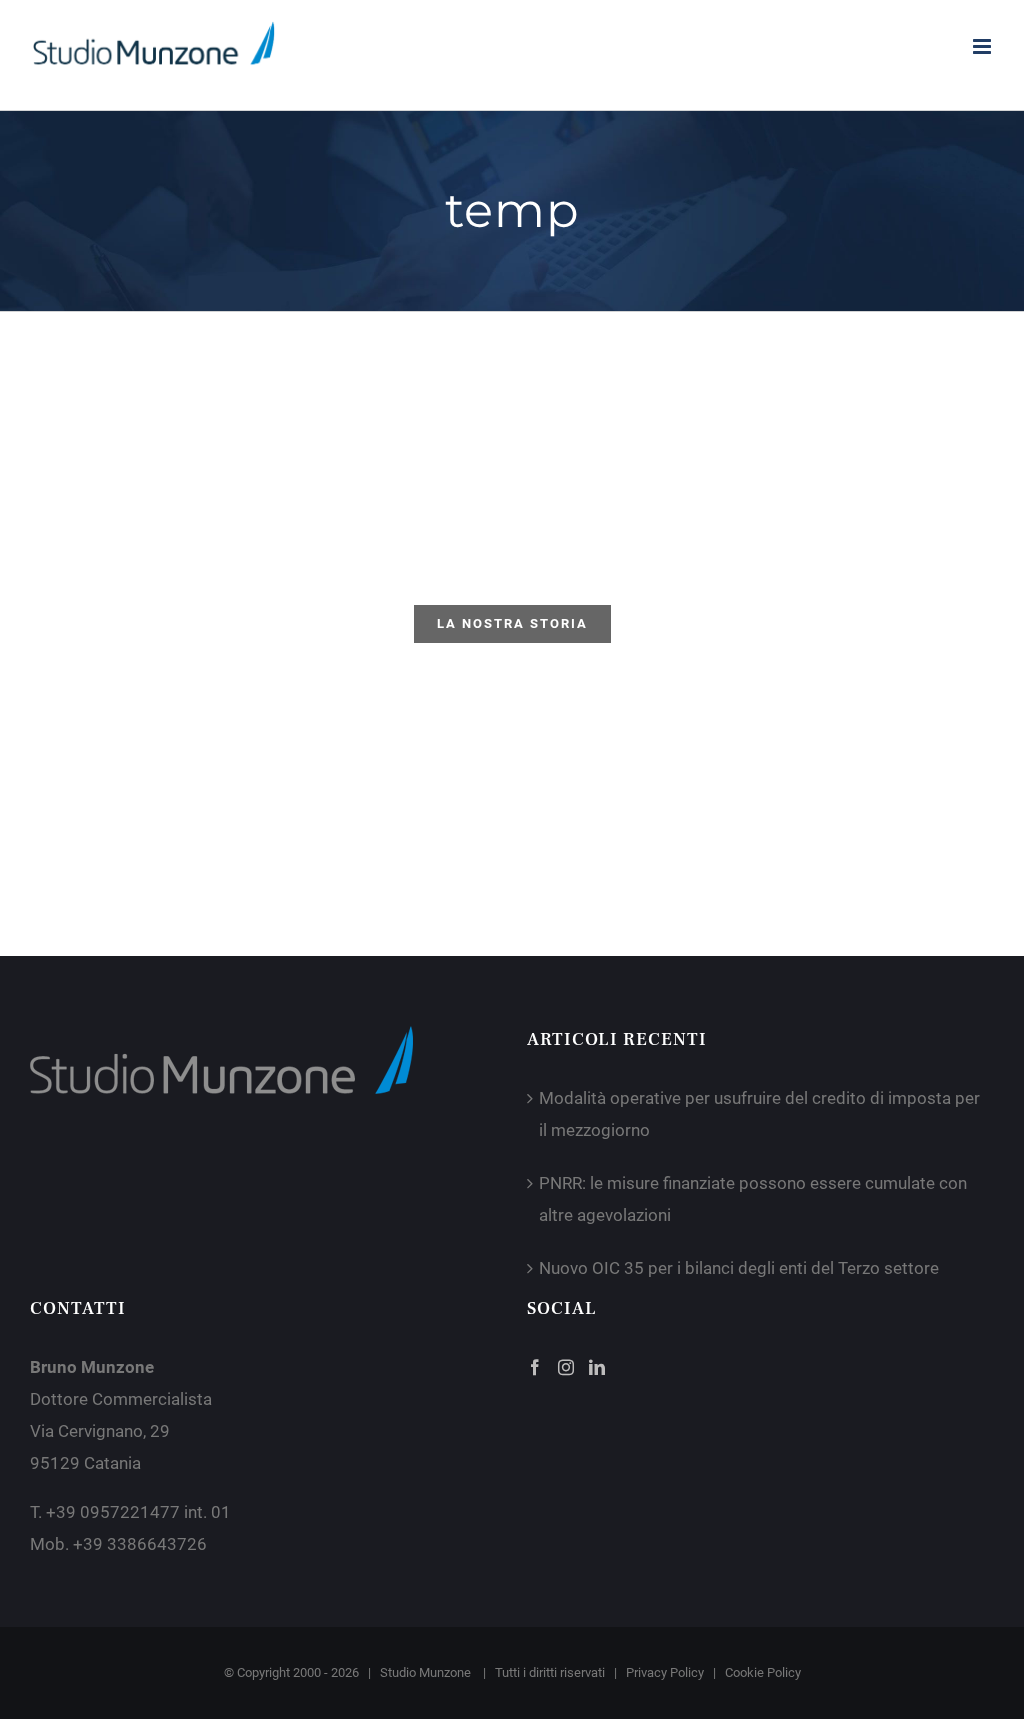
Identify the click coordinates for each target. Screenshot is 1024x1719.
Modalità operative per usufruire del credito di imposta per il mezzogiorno (759, 1114)
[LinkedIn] (597, 1367)
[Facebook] (535, 1367)
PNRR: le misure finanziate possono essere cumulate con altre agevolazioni (753, 1199)
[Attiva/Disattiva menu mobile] (983, 46)
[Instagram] (566, 1367)
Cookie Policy (763, 1672)
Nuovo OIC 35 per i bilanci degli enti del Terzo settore (739, 1268)
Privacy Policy (665, 1672)
